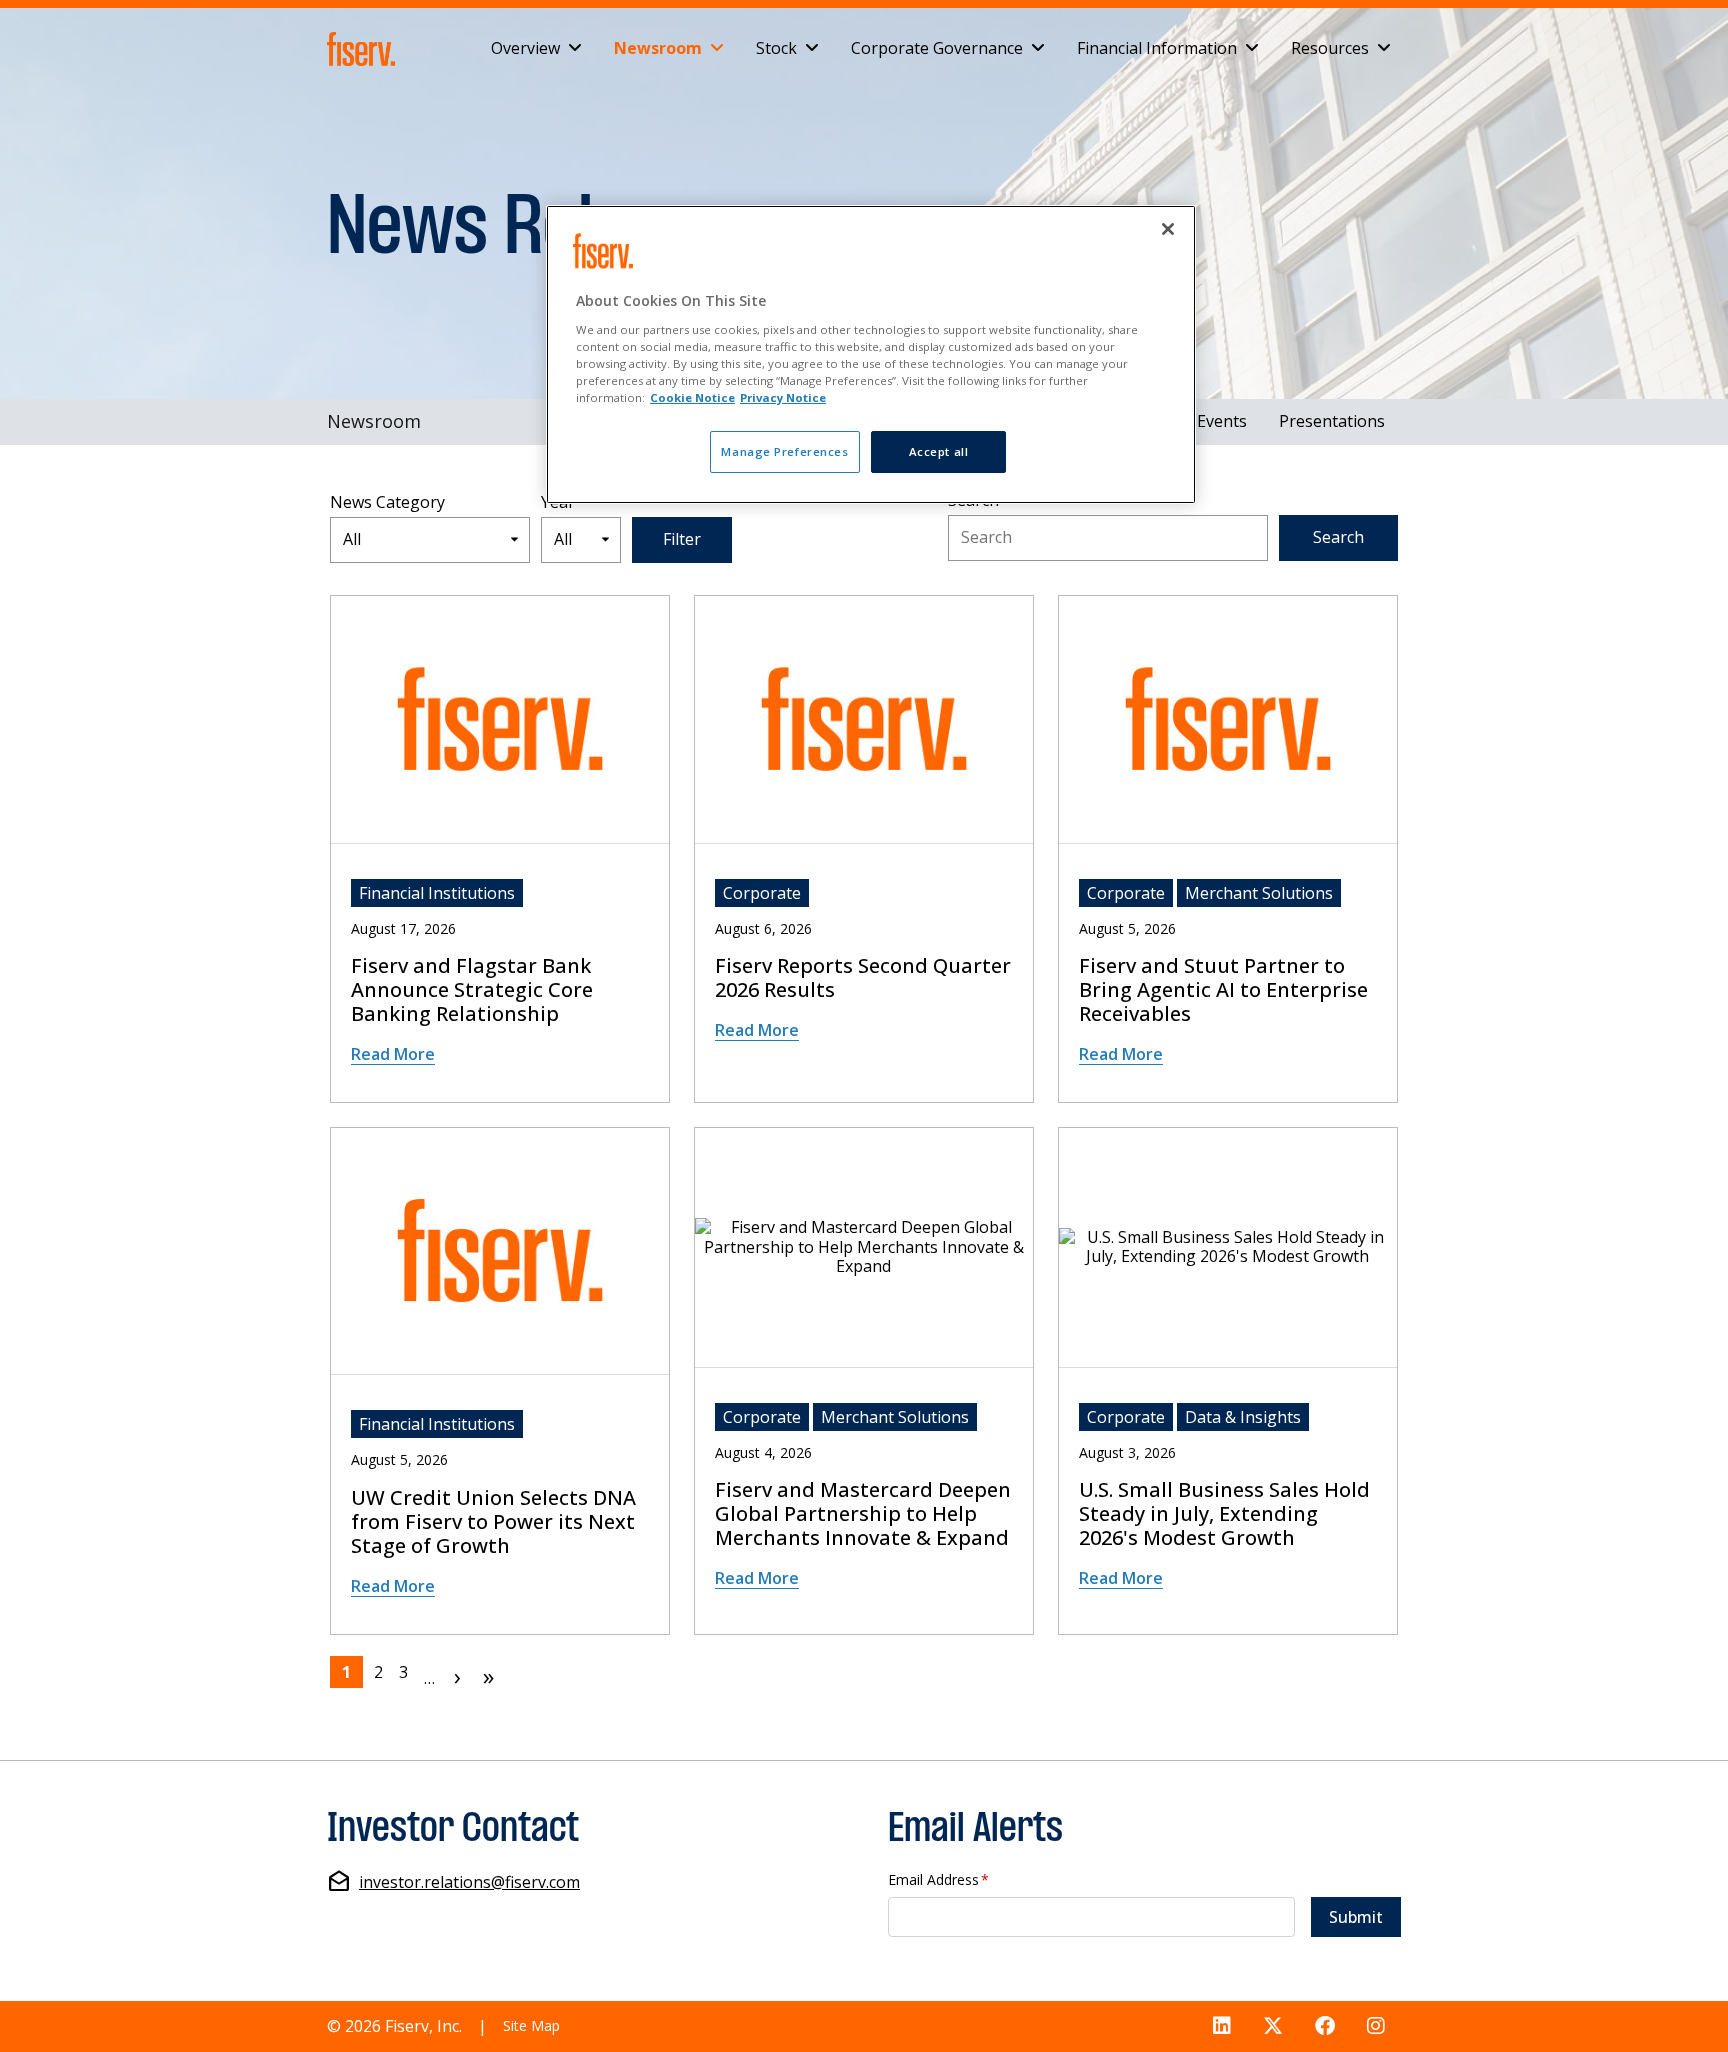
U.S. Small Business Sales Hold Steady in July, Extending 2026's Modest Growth (1224, 1514)
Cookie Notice (692, 397)
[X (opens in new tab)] (1273, 2026)
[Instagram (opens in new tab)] (1376, 2026)
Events (1222, 421)
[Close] (1168, 229)
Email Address (938, 1880)
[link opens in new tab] (365, 49)
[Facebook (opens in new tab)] (1325, 2026)
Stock (776, 48)
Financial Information (1157, 48)
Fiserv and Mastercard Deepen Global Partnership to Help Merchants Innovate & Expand (863, 1514)
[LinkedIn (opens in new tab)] (1222, 2026)
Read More (393, 1054)
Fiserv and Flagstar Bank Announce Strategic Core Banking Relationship (472, 990)
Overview (525, 48)
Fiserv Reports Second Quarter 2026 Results (863, 978)
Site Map (531, 2025)
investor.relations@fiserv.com (469, 1882)
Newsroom (658, 48)
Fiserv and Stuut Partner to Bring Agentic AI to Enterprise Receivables (1223, 990)
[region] (871, 354)
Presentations (1332, 421)
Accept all (939, 451)
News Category (387, 502)
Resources (1330, 48)
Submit (1356, 1917)
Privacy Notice (783, 397)
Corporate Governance (937, 48)
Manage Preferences (784, 451)
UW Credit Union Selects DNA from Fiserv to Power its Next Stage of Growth (493, 1522)
